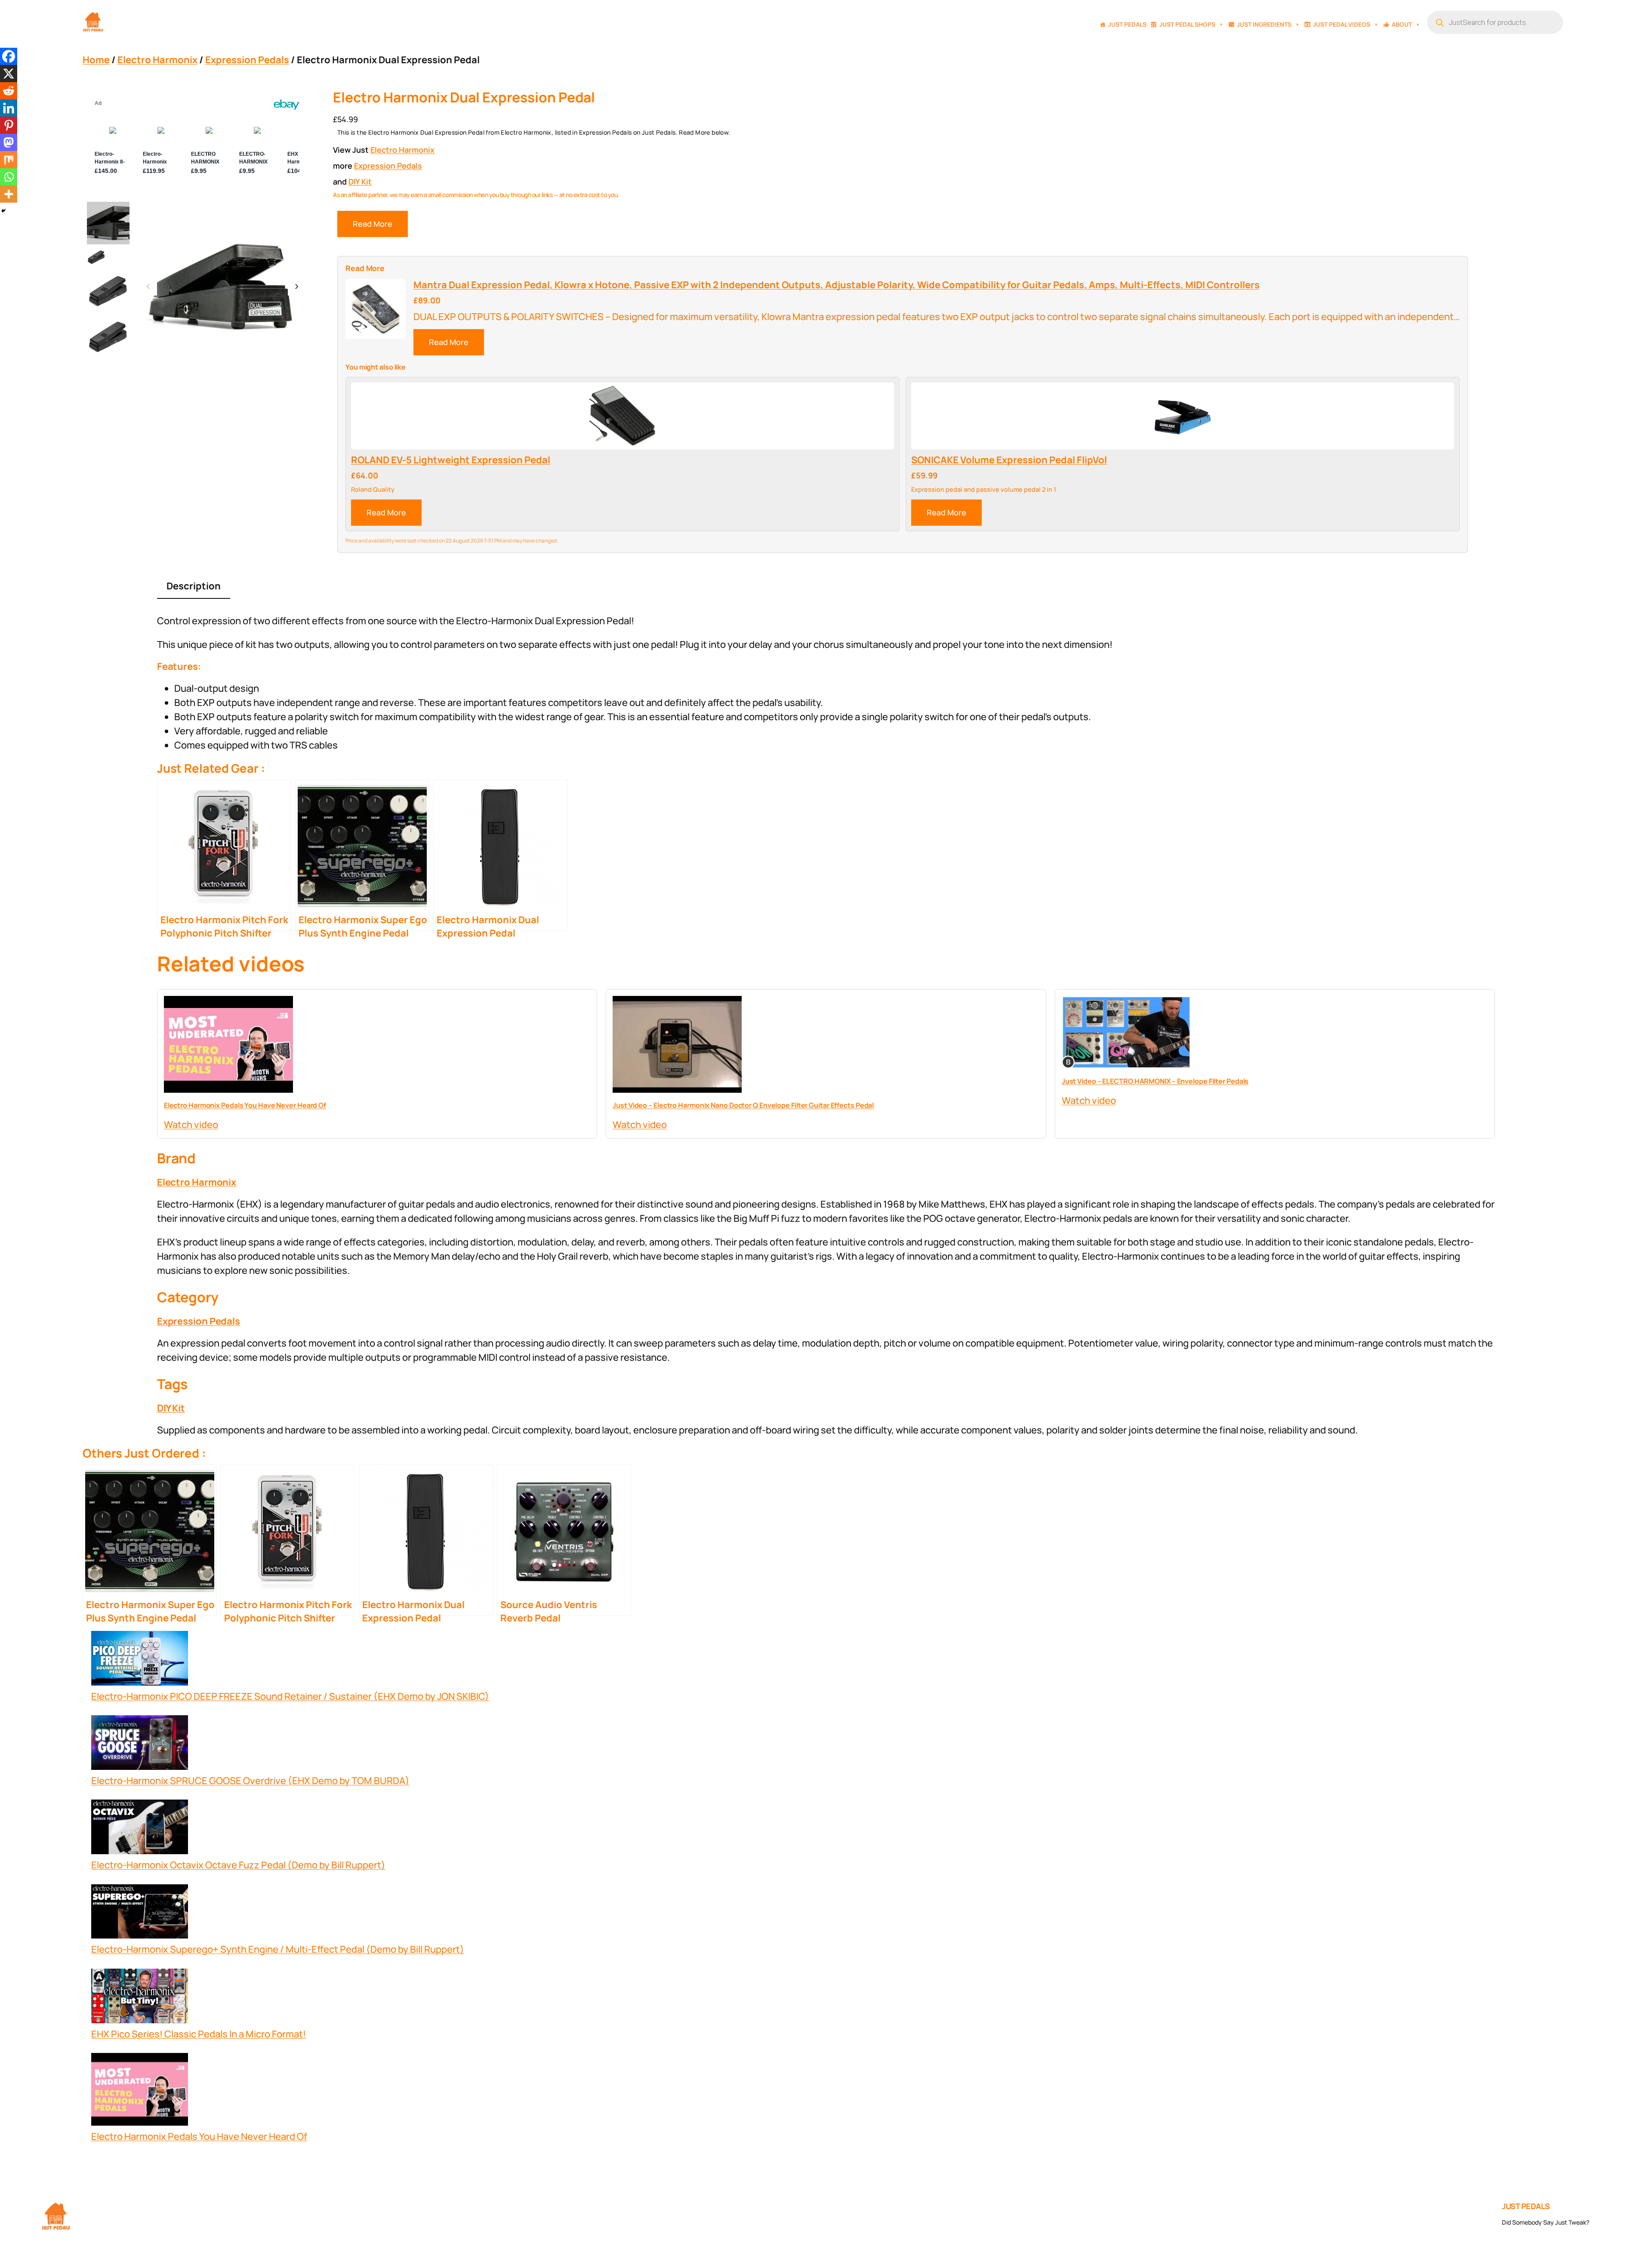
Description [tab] (194, 586)
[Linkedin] (9, 108)
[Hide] (3, 211)
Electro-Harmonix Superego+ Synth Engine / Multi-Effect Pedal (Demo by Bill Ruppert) (278, 1949)
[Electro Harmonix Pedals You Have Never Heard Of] (140, 2091)
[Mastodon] (9, 142)
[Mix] (9, 160)
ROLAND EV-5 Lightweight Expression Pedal (451, 460)
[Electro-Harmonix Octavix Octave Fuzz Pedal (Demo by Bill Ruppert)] (140, 1829)
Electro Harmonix (157, 60)
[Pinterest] (9, 125)
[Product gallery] (222, 287)
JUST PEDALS (1526, 2206)
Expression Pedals (247, 60)
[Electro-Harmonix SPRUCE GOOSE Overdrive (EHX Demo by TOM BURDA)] (140, 1744)
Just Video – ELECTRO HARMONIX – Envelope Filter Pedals (1155, 1081)
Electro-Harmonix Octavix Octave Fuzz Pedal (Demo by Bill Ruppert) (238, 1865)
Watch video (191, 1125)
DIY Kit (360, 182)
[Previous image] (148, 287)
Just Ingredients (1264, 24)
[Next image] (296, 287)
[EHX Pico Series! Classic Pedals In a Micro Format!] (140, 1998)
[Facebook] (9, 56)
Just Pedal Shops (1187, 24)
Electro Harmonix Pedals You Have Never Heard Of (245, 1105)
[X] (9, 74)
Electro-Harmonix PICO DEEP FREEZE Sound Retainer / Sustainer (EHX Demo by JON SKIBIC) (290, 1696)
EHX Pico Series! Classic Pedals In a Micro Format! (199, 2034)
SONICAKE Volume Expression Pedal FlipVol (1009, 460)
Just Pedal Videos (1342, 24)
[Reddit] (9, 91)
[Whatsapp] (9, 177)
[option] (96, 257)
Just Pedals (1127, 24)
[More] (9, 194)
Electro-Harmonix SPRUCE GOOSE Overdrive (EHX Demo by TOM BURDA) (250, 1781)
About (1402, 24)
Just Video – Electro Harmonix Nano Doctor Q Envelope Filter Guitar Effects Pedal (743, 1105)
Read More (373, 224)
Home (96, 60)
